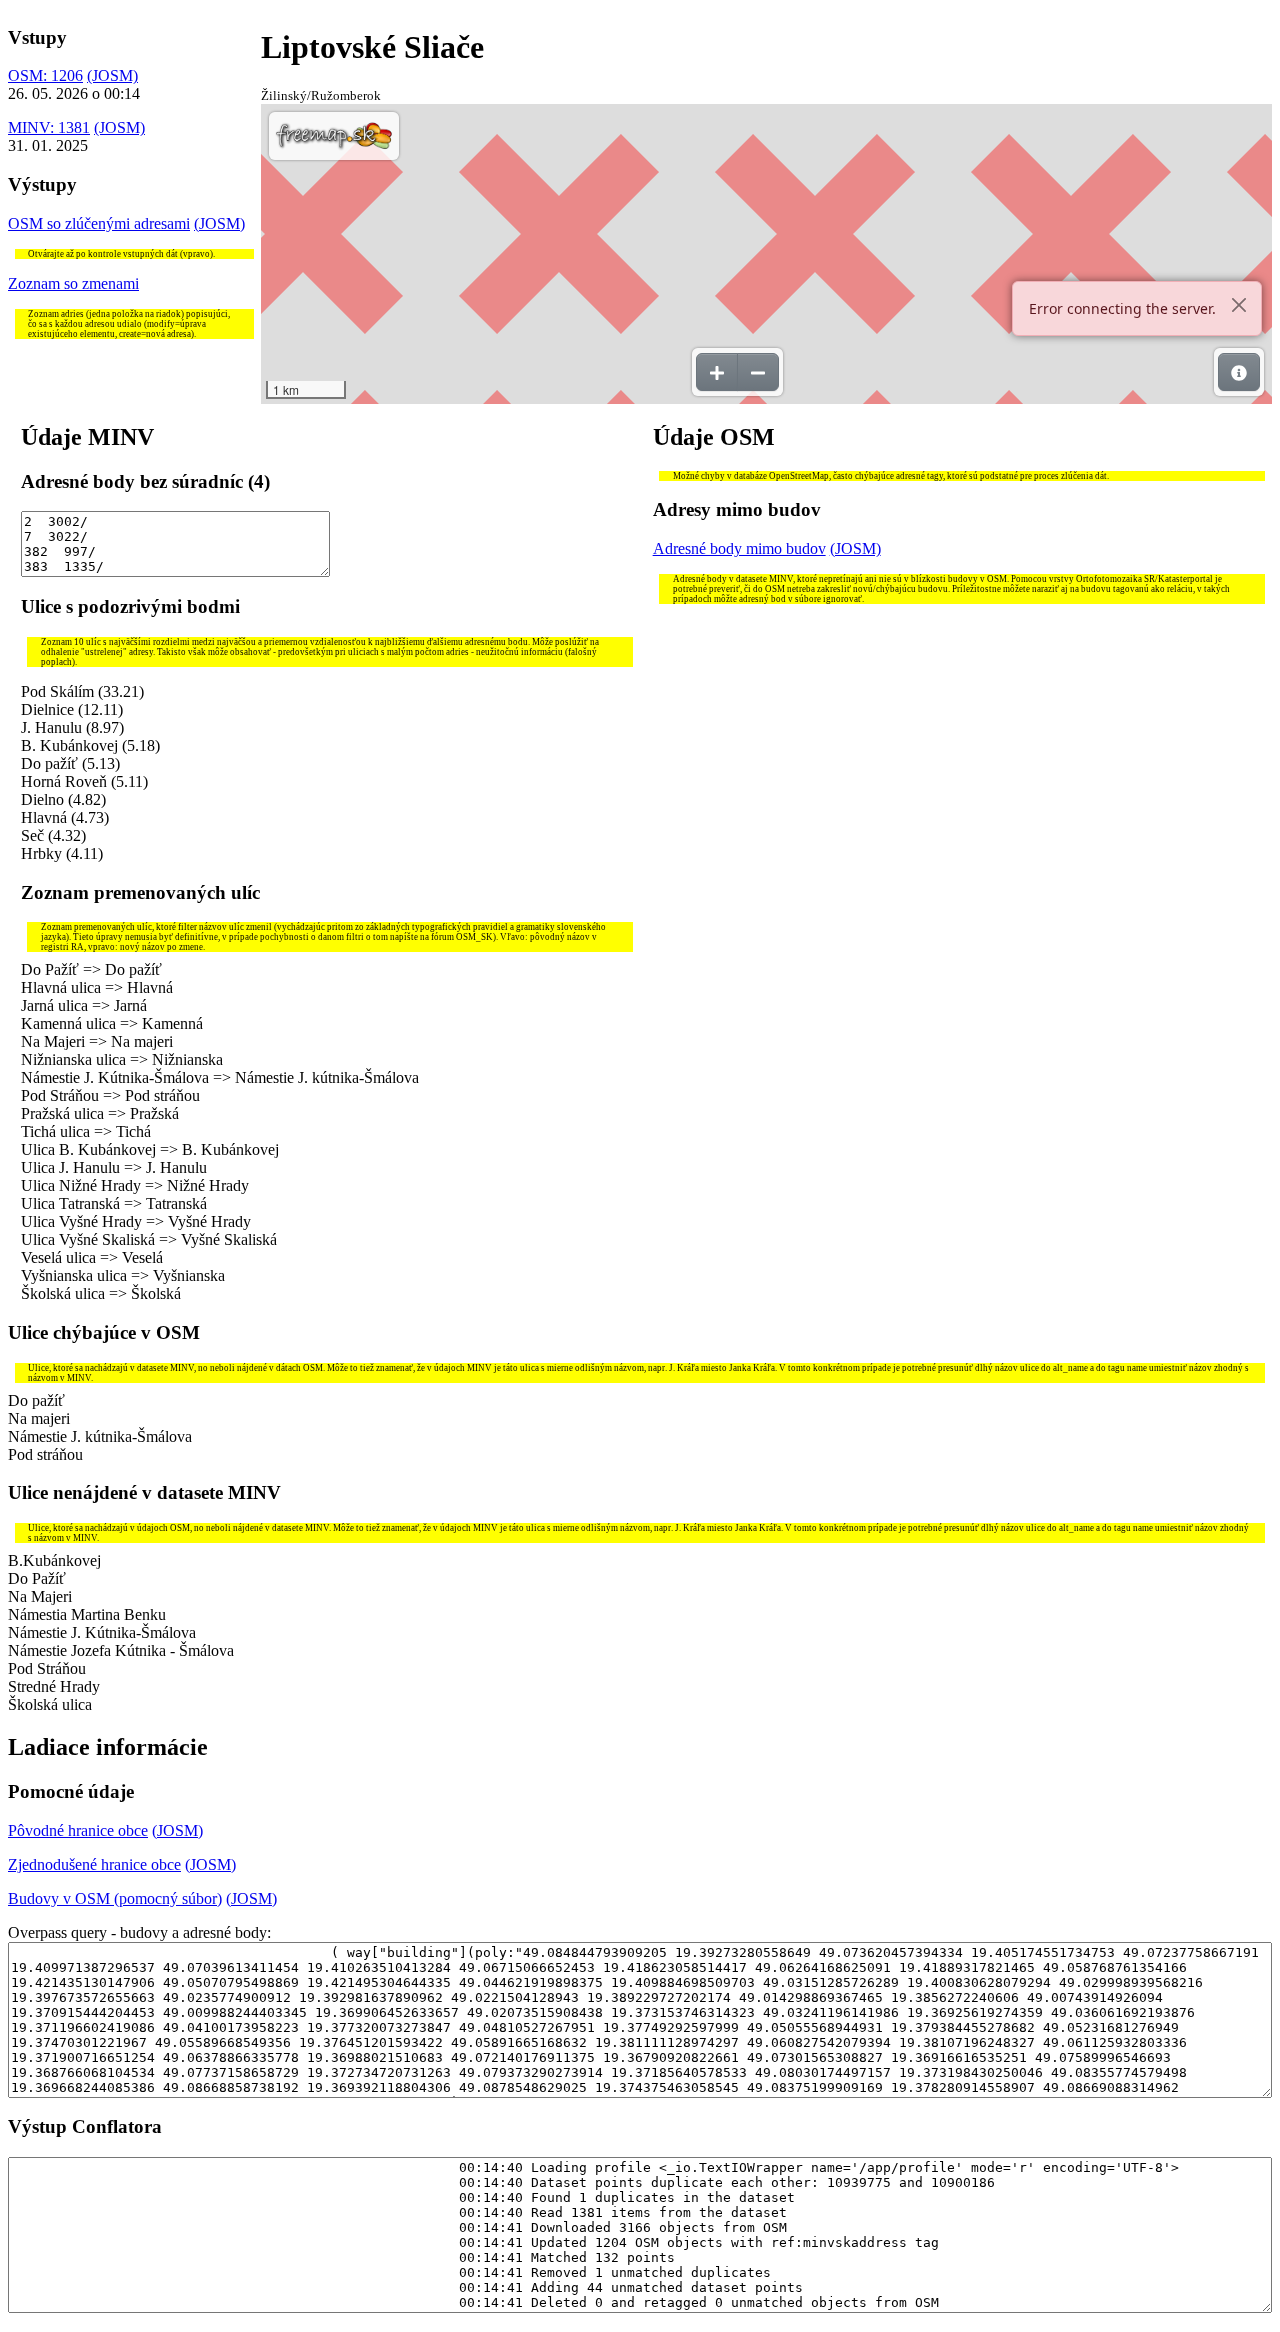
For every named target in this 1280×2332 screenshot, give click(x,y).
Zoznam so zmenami (73, 283)
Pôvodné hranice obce (78, 1830)
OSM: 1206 (45, 75)
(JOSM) (112, 75)
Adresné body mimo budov (739, 548)
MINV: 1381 (49, 127)
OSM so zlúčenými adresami (99, 223)
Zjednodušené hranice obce (94, 1864)
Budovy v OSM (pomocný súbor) (115, 1898)
